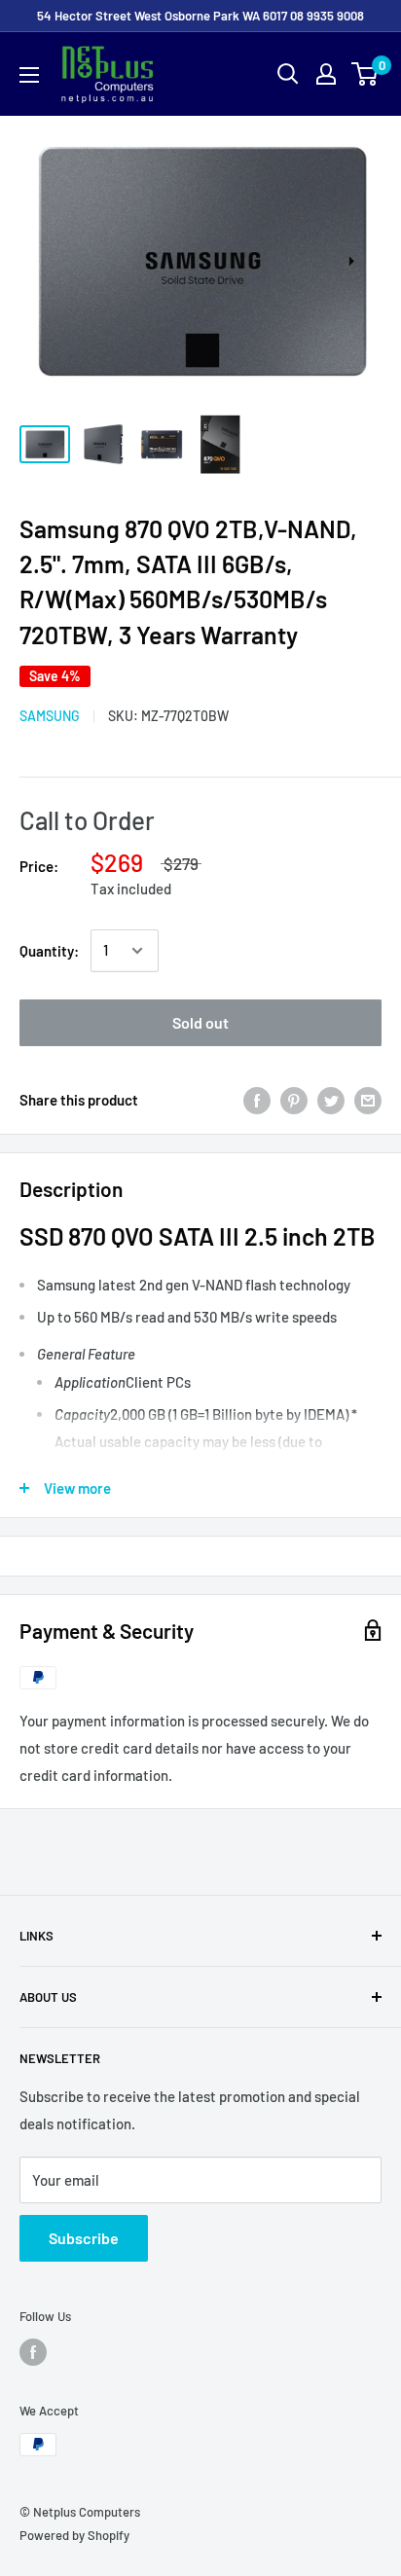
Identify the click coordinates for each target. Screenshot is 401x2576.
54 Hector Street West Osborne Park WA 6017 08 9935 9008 (200, 16)
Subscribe (84, 2238)
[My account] (326, 74)
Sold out (200, 1022)
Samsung (50, 716)
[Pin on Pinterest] (294, 1100)
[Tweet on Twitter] (331, 1100)
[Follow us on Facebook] (33, 2352)
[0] (365, 74)
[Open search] (288, 74)
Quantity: (49, 951)
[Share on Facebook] (257, 1100)
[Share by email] (368, 1100)
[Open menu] (29, 75)
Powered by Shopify (74, 2535)
